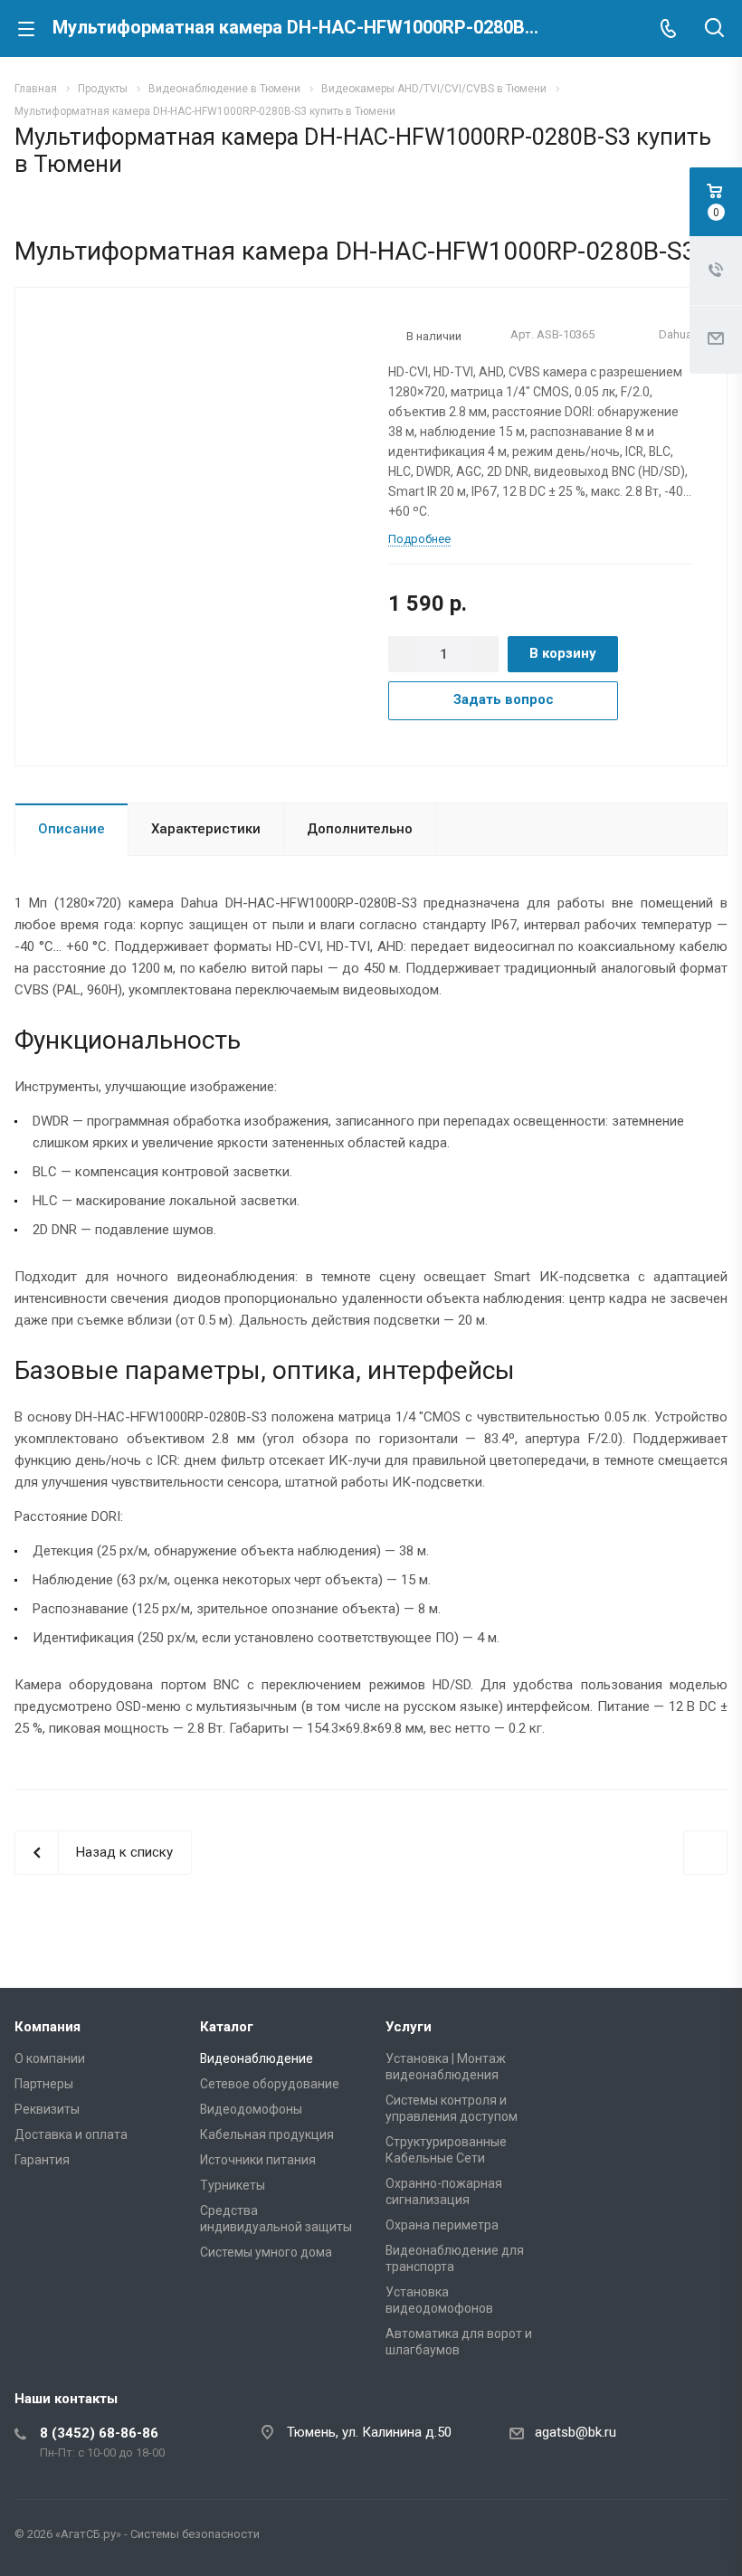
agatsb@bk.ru (576, 2432)
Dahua (675, 334)
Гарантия (42, 2160)
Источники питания (258, 2160)
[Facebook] (666, 2538)
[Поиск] (714, 29)
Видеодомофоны (251, 2109)
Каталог (227, 2027)
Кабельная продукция (267, 2134)
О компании (50, 2058)
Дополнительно (360, 829)
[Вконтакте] (623, 2538)
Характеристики (206, 829)
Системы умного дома (266, 2252)
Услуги (409, 2027)
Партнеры (44, 2084)
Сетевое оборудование (270, 2084)
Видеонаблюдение (257, 2058)
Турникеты (233, 2185)
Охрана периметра (442, 2225)
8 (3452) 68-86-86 (99, 2433)
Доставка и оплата (71, 2134)
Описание (71, 829)
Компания (48, 2027)
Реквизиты (47, 2109)
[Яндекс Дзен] (709, 2538)
